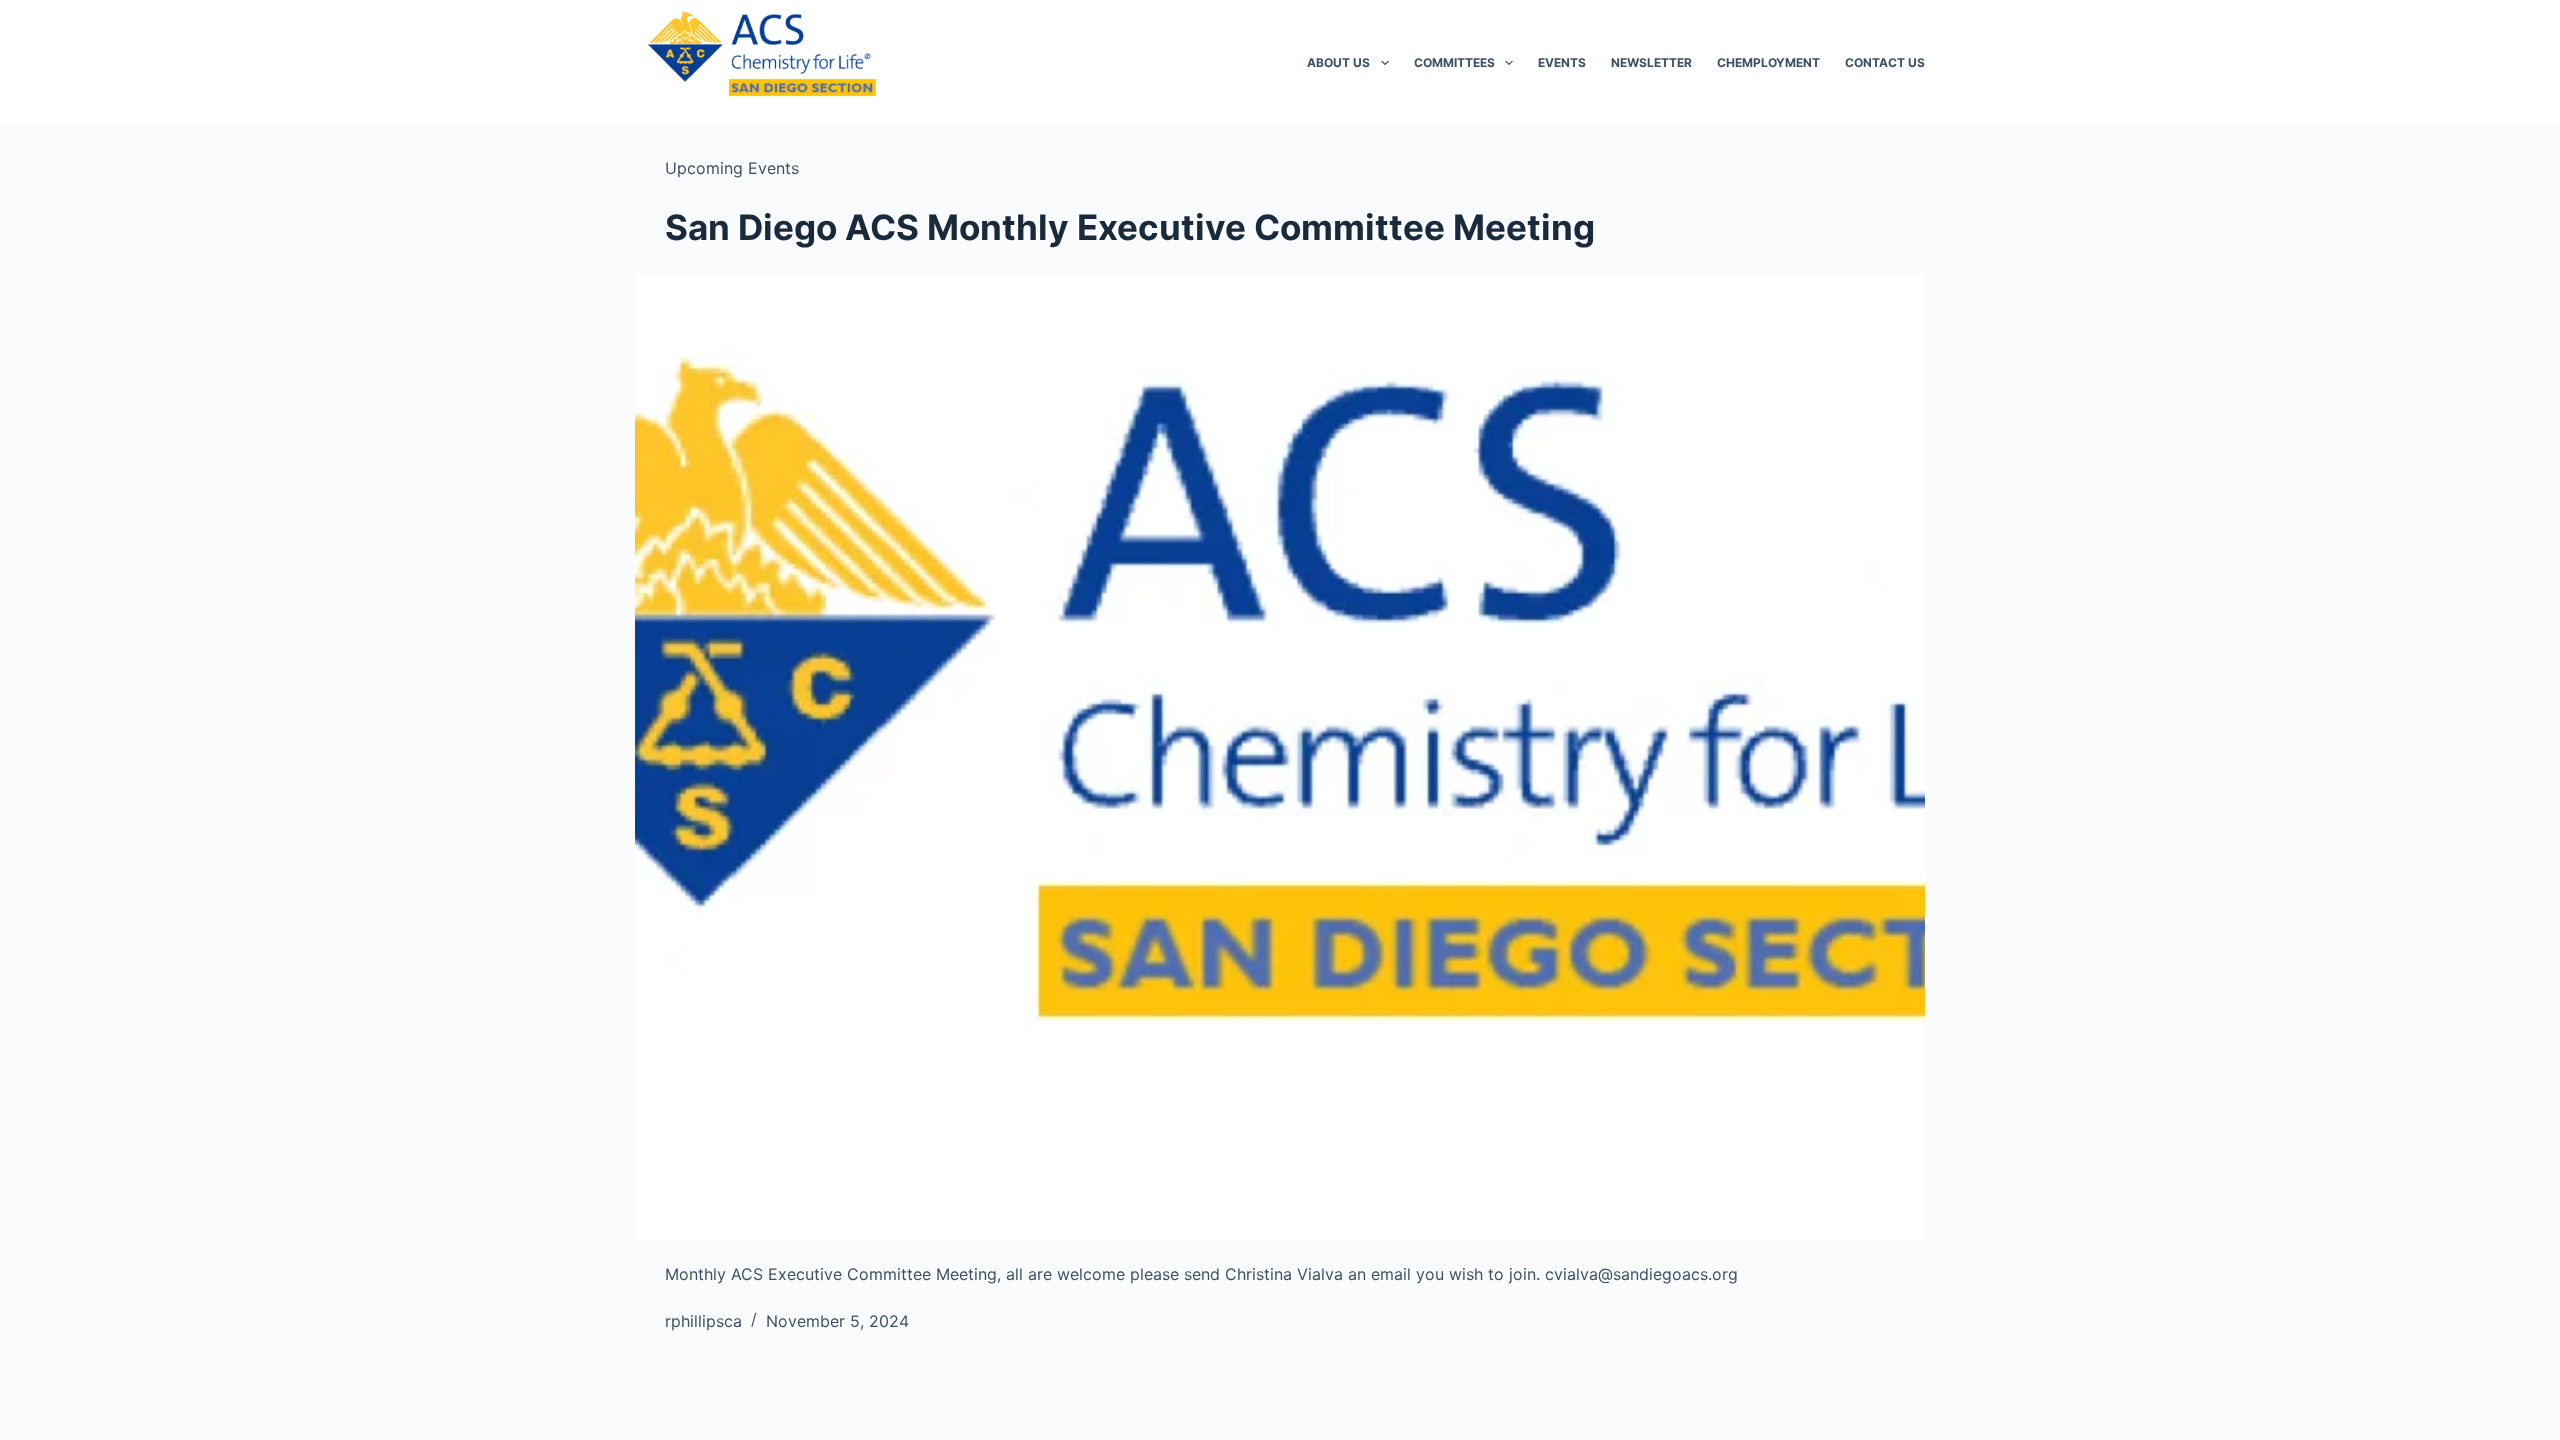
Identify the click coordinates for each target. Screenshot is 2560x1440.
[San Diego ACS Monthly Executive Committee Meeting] (1280, 758)
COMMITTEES (1454, 62)
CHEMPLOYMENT (1768, 62)
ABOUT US (1338, 62)
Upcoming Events (732, 168)
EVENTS (1562, 62)
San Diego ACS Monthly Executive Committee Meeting (1130, 227)
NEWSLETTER (1651, 62)
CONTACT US (1885, 62)
